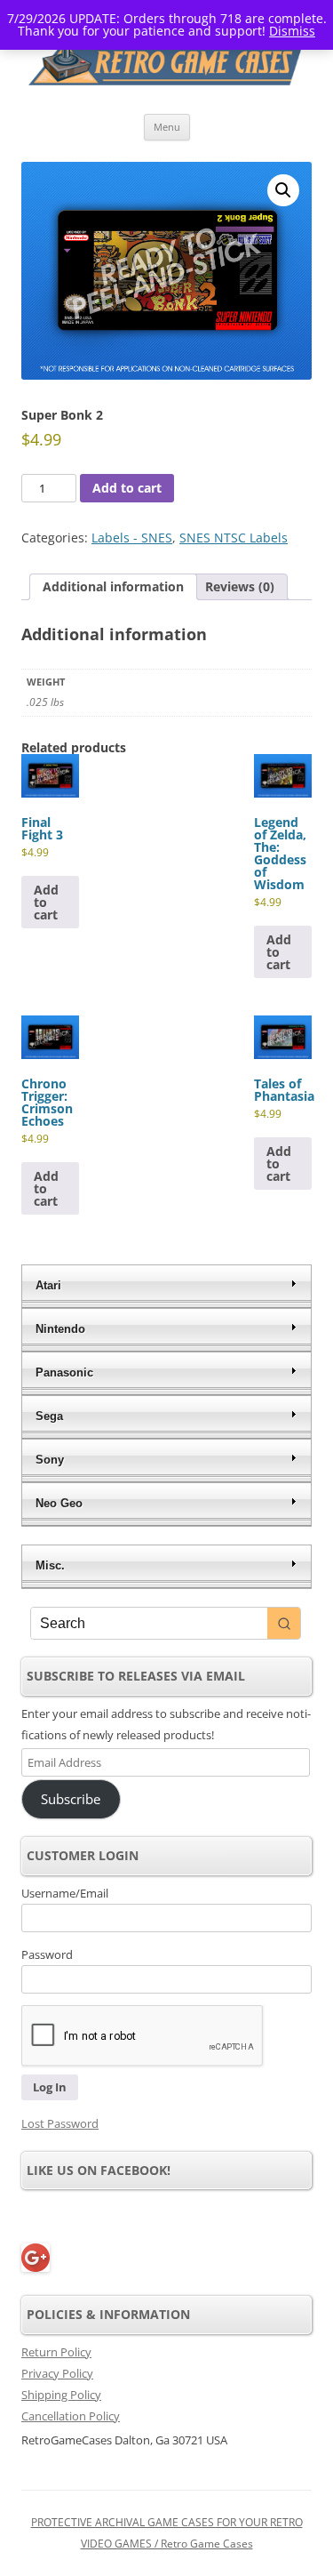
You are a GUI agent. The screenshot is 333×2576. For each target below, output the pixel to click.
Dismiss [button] (292, 31)
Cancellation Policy (71, 2416)
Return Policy (56, 2352)
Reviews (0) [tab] (240, 586)
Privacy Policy (57, 2373)
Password (47, 1954)
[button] (283, 190)
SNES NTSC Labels (234, 538)
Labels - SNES (132, 538)
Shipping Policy (61, 2395)
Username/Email (65, 1893)
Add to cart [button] (46, 902)
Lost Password (60, 2123)
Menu (167, 127)
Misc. (50, 1565)
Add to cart (127, 488)
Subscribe (71, 1799)
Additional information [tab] (113, 586)
